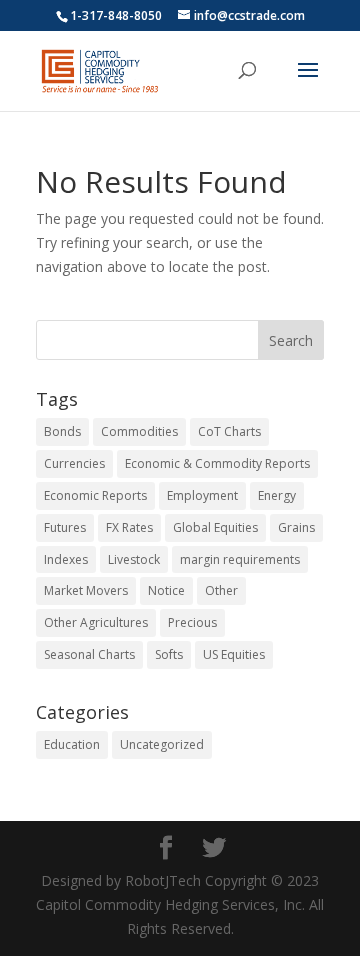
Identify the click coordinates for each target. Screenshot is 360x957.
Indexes (66, 559)
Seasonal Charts (89, 654)
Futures (65, 527)
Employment (202, 495)
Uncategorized (162, 744)
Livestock (134, 559)
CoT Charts (229, 431)
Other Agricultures (96, 622)
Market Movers (86, 590)
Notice (166, 590)
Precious (192, 622)
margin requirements (240, 559)
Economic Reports (95, 495)
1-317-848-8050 (116, 15)
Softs (169, 654)
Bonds (62, 431)
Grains (296, 527)
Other (221, 590)
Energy (277, 495)
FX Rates (129, 527)
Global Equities (215, 527)
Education (72, 744)
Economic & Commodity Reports (217, 463)
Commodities (139, 431)
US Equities (234, 654)
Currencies (74, 463)
